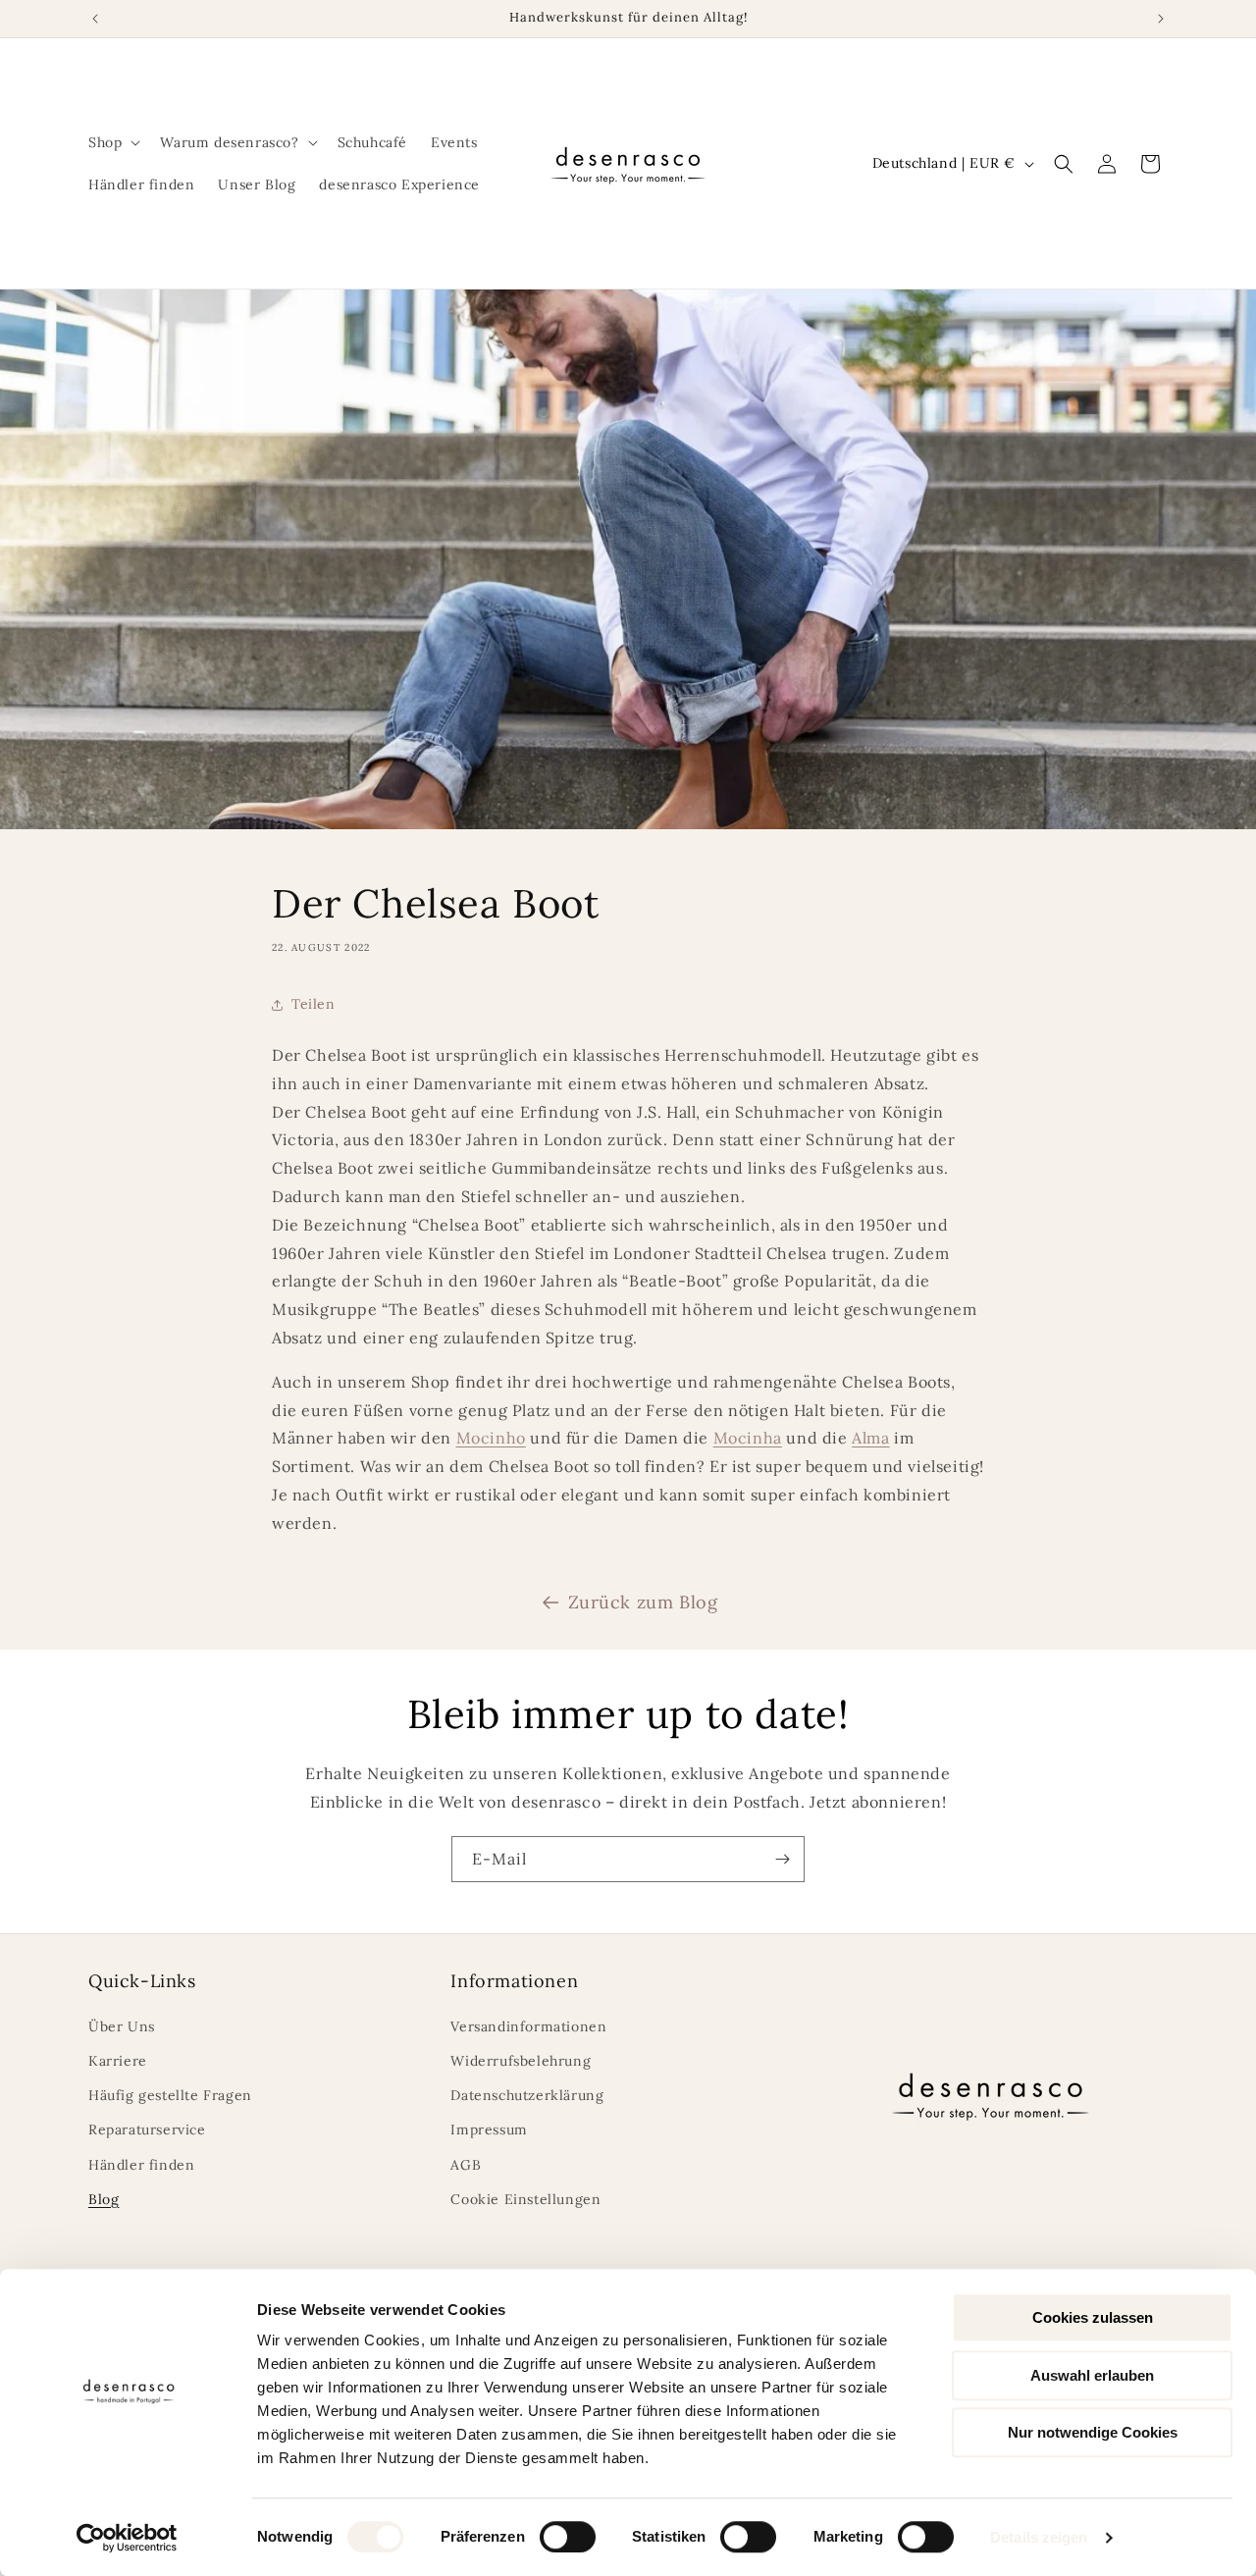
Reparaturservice (147, 2129)
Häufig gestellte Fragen (170, 2095)
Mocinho (491, 1438)
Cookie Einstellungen (525, 2199)
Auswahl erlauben (1092, 2375)
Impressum (489, 2129)
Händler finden (141, 2165)
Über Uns (122, 2026)
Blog (104, 2199)
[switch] (568, 2537)
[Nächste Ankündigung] (1161, 19)
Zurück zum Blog (643, 1602)
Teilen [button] (314, 1004)
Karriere (118, 2061)
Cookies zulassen (1093, 2317)
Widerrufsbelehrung (521, 2061)
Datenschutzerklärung (527, 2095)
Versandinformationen (528, 2026)
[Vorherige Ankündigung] (95, 19)
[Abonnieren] (782, 1859)
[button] (112, 142)
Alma (870, 1438)
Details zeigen (1039, 2537)
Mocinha (748, 1438)
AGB (466, 2165)
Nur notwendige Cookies (1093, 2432)
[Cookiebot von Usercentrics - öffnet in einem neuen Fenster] (127, 2538)
